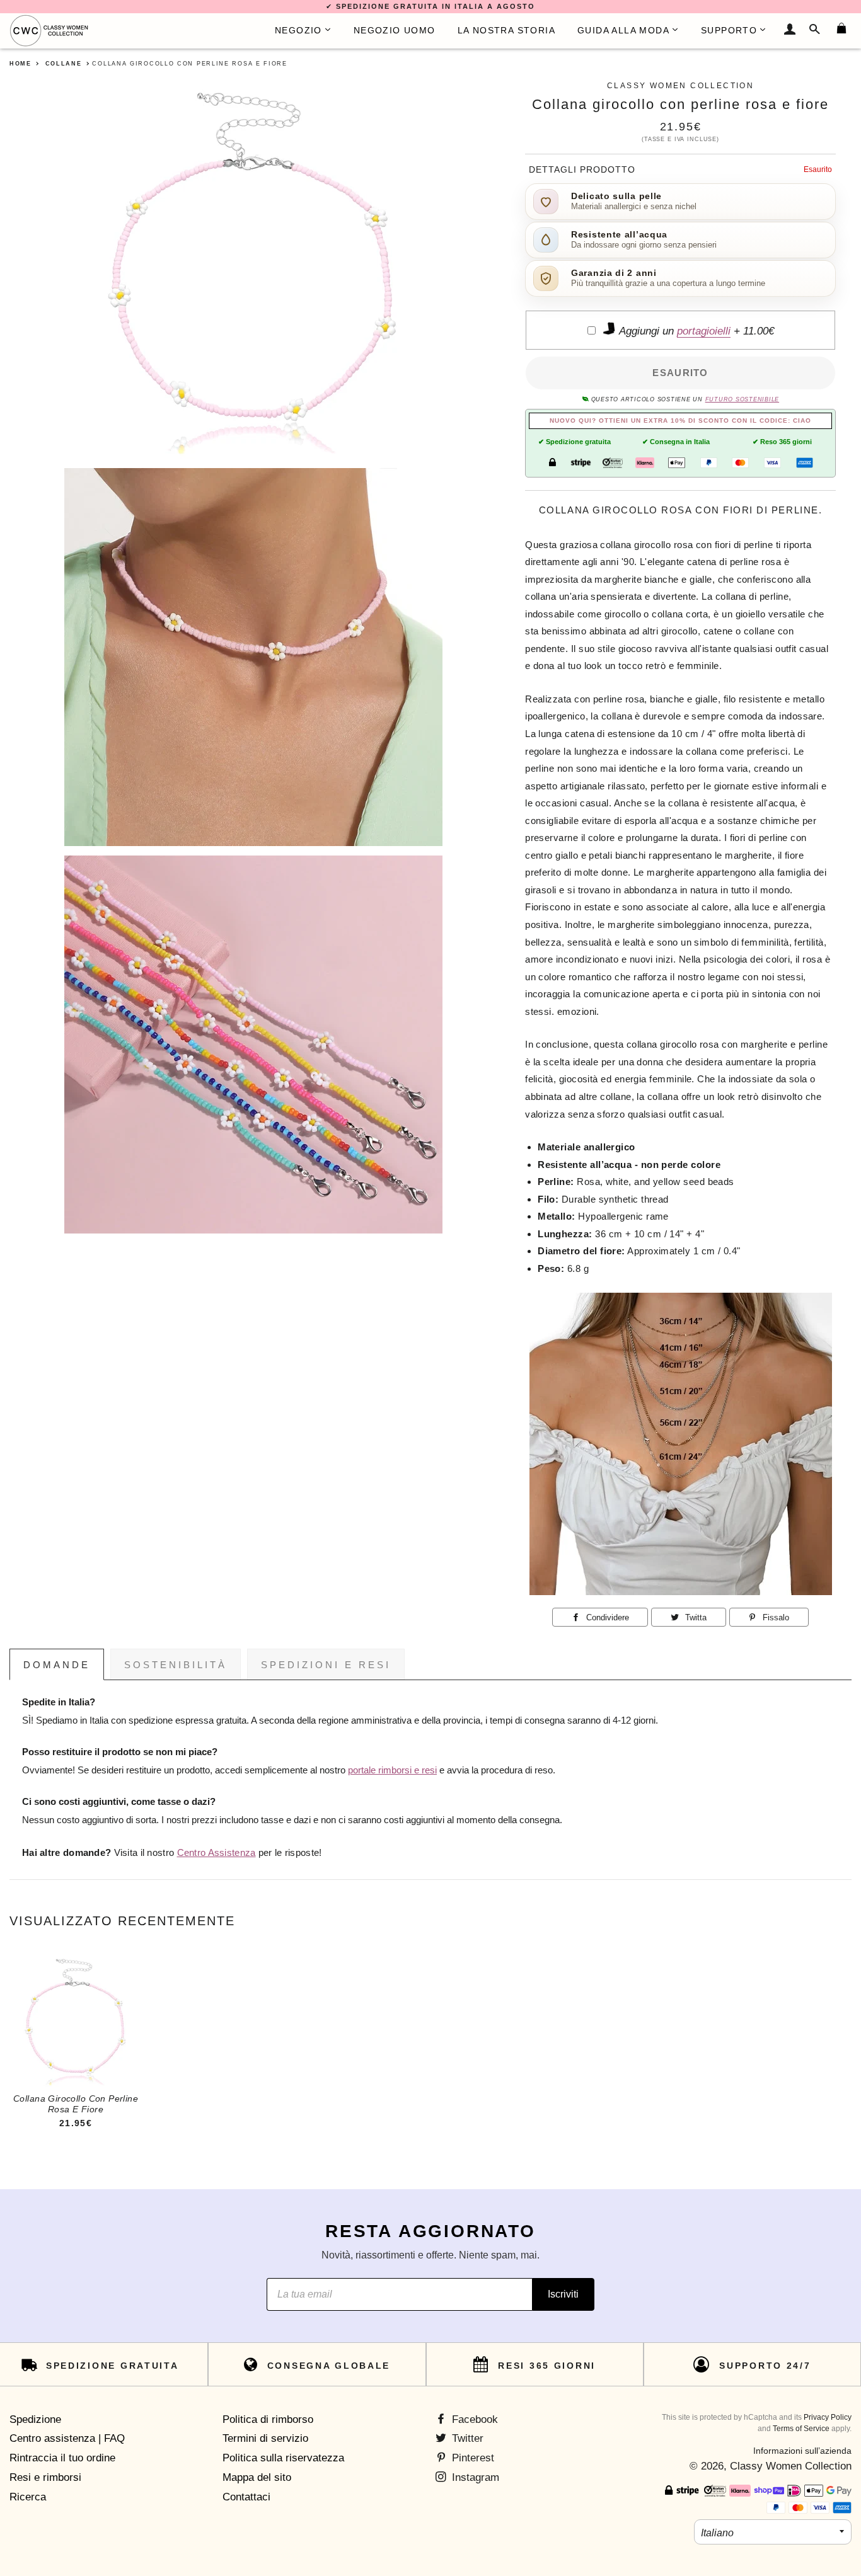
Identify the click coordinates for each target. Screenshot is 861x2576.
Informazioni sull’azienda (802, 2451)
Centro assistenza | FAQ (67, 2438)
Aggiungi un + (695, 331)
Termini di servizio (265, 2438)
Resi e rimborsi (45, 2477)
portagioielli (704, 331)
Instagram (474, 2477)
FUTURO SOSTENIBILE (742, 399)
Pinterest (471, 2458)
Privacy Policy (828, 2417)
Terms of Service (801, 2429)
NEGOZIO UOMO (395, 30)
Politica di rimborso (268, 2419)
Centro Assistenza (217, 1853)
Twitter (466, 2438)
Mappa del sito (257, 2477)
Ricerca (28, 2497)
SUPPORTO (729, 30)
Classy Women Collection (791, 2466)
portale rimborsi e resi (392, 1770)
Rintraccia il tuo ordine (62, 2458)
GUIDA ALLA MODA (623, 30)
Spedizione (35, 2419)
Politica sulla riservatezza (283, 2458)
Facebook (473, 2419)
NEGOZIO (298, 30)
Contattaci (246, 2497)
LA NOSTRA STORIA (506, 30)
